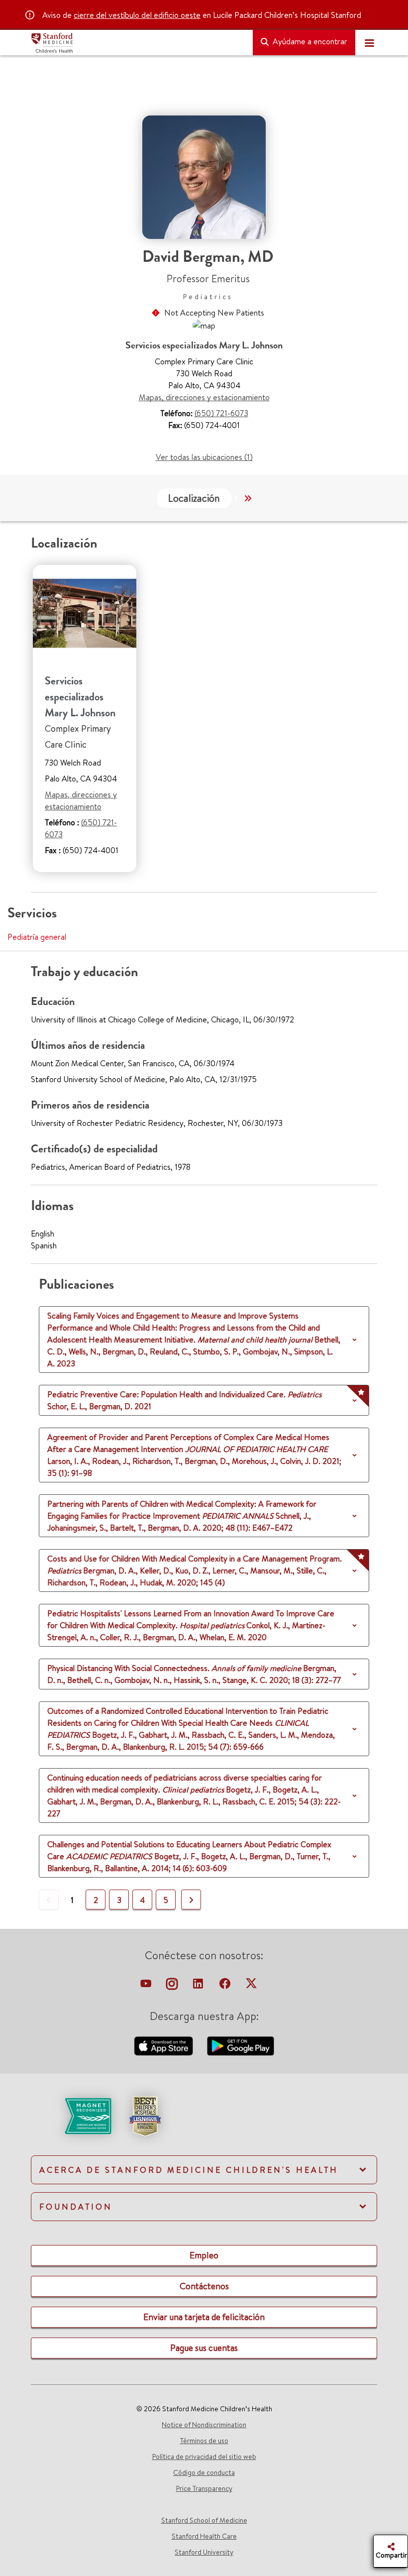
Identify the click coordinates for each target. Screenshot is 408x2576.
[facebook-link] (226, 1986)
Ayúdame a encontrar (309, 41)
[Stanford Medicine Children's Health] (138, 43)
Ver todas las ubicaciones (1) (204, 457)
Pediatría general (37, 937)
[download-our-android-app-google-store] (241, 2045)
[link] (204, 2125)
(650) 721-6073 (221, 413)
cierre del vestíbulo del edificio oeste (137, 15)
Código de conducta (204, 2472)
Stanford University (204, 2552)
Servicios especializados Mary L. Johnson (80, 697)
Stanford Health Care (204, 2536)
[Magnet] (72, 2115)
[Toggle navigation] (369, 43)
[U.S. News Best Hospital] (145, 2115)
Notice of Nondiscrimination (204, 2425)
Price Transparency (204, 2488)
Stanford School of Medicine (204, 2520)
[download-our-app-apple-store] (165, 2045)
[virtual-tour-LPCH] (147, 1986)
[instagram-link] (173, 1986)
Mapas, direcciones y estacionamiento (204, 397)
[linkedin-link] (199, 1986)
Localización (194, 498)
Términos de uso (204, 2441)
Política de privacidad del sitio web (204, 2457)
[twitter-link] (251, 1986)
